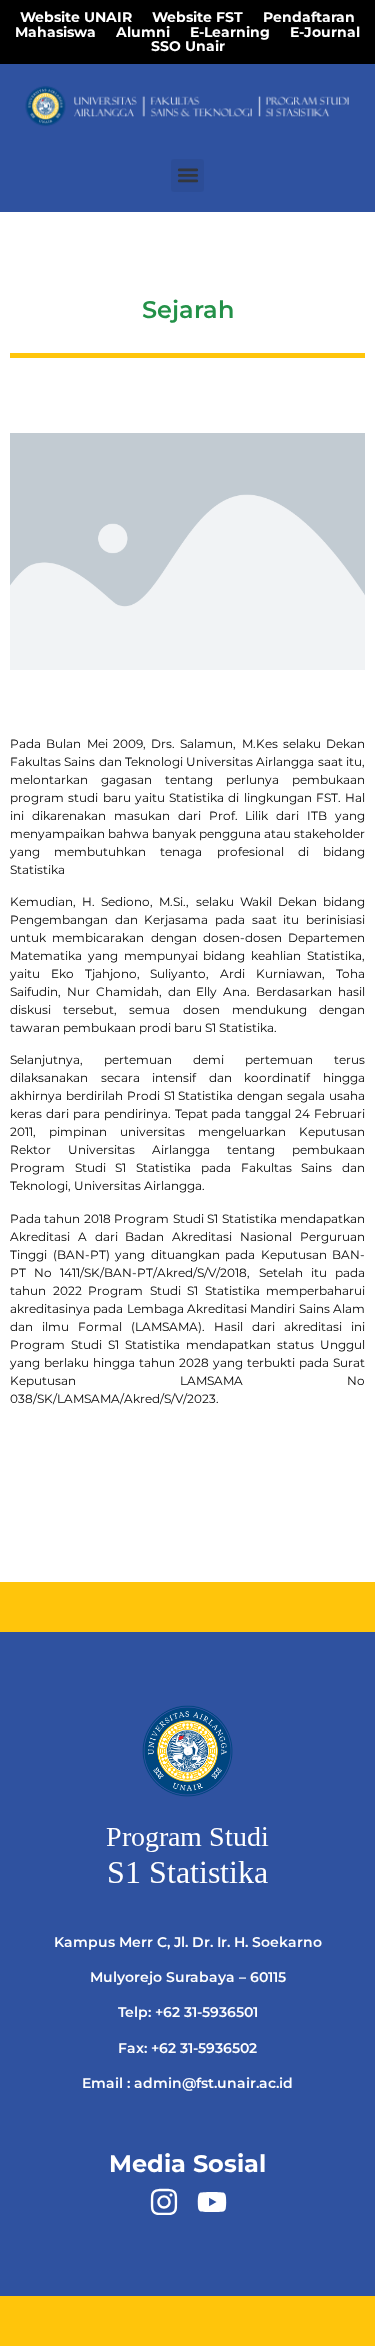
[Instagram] (164, 2202)
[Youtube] (212, 2202)
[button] (187, 175)
